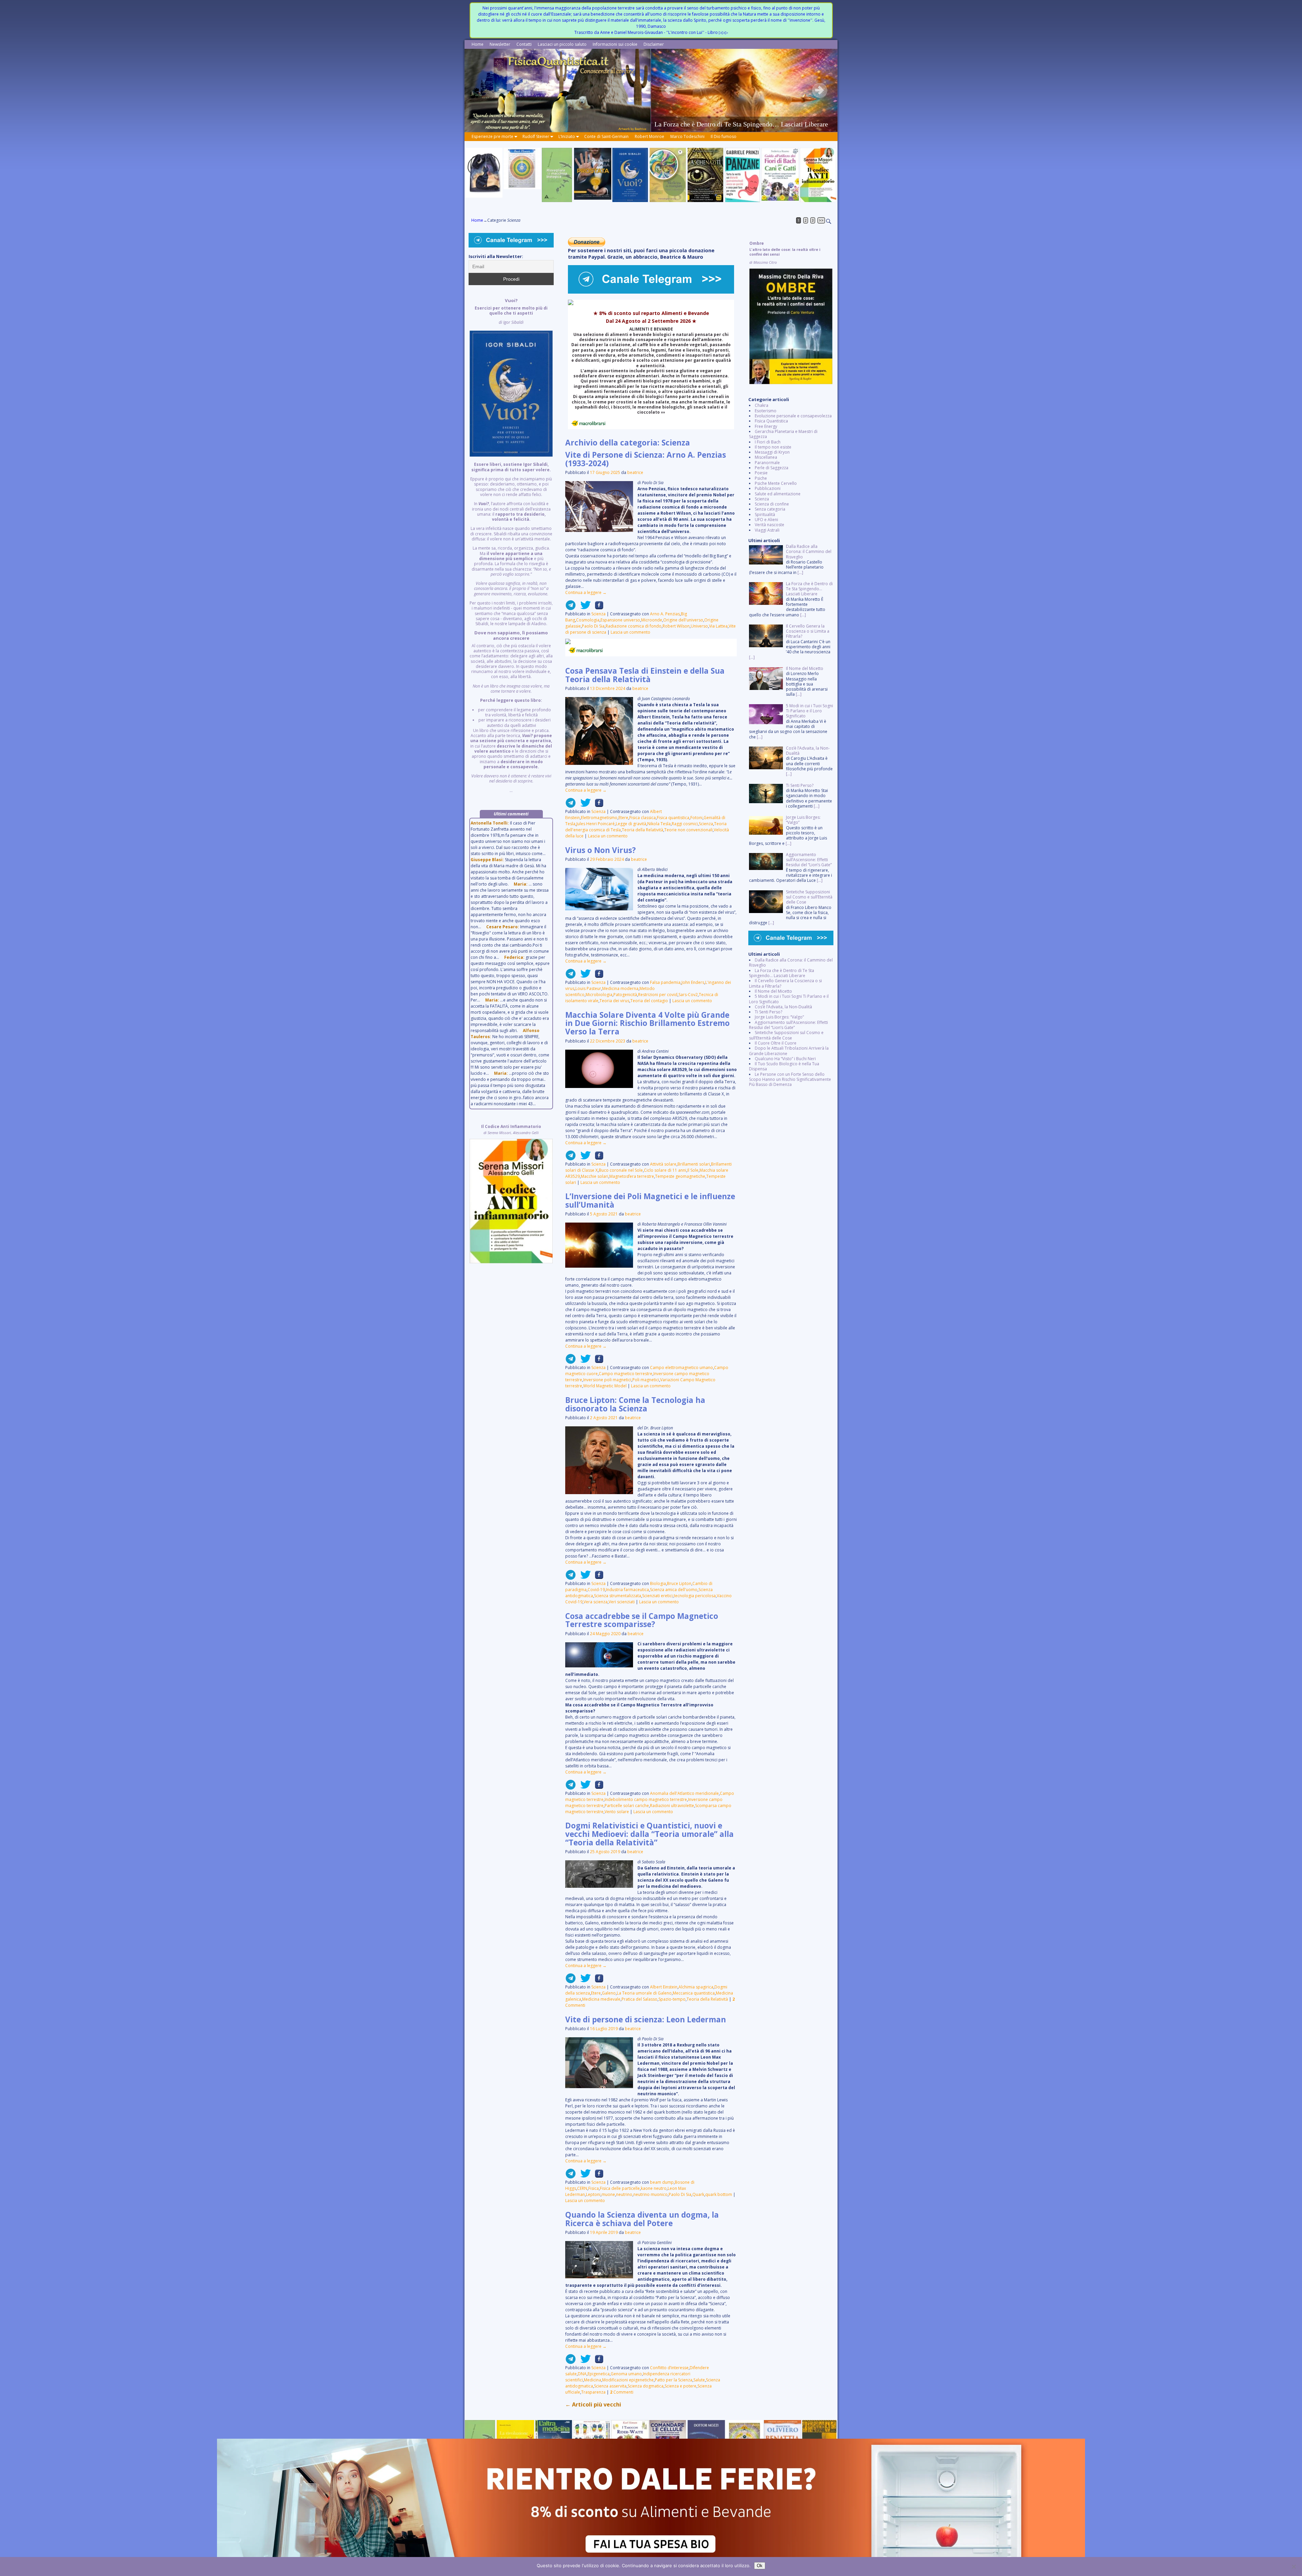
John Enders (693, 982)
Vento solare (617, 1812)
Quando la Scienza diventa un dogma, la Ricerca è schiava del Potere (642, 2219)
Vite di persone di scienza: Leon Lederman (646, 2019)
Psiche (761, 478)
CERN (582, 2188)
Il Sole (693, 1170)
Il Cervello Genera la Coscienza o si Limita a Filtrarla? (785, 983)
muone (608, 2194)
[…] (800, 572)
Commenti (622, 2392)
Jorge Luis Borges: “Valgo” (779, 1017)
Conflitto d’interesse (669, 2368)
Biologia (658, 1583)
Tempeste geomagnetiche (680, 1176)
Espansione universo (620, 620)
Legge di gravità (631, 824)
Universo (699, 626)
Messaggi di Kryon (772, 452)
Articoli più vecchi (593, 2404)
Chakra (762, 405)
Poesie (761, 473)
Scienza (598, 614)
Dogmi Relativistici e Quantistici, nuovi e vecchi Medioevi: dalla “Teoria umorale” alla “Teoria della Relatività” (649, 1834)
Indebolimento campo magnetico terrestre (646, 1799)
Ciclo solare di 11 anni (665, 1170)
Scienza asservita (610, 2386)
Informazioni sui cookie (615, 44)
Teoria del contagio (649, 1001)
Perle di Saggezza (772, 468)
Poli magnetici (646, 1380)
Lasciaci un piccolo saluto (562, 44)
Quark (698, 2194)
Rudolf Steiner (536, 136)
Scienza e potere (680, 2386)
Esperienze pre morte (492, 136)
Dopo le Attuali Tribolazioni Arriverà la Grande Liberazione (789, 1051)
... (511, 546)
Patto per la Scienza (674, 2380)
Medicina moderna (620, 988)
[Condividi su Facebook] (597, 608)
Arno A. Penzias (665, 614)
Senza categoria (770, 509)
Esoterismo (766, 411)
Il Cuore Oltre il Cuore (776, 1043)
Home (478, 44)
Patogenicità (625, 995)
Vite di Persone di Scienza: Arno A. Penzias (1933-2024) (646, 459)
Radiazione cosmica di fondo (634, 626)
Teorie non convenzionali (688, 830)
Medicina (593, 2380)
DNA (582, 2374)
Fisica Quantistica (771, 421)
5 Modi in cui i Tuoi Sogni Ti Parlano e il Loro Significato (789, 999)
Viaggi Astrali (767, 530)
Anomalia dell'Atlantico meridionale (684, 1793)
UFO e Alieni (766, 520)
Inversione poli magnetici (607, 1380)
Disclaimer (654, 44)
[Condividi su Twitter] (584, 608)
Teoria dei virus (614, 1001)
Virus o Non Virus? (600, 850)
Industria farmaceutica (627, 1590)
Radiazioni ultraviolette (672, 1806)
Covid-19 (596, 1590)
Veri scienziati (622, 1602)
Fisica (594, 2188)
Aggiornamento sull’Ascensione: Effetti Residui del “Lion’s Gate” (788, 1025)
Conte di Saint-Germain (606, 136)
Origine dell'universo (683, 620)
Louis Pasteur (588, 988)
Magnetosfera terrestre (632, 1176)
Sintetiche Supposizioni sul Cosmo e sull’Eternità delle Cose (786, 1035)
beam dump (662, 2182)
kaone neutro (654, 2188)
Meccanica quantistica (694, 1993)
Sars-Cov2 (688, 995)
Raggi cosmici (685, 824)
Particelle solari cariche (627, 1806)
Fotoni (696, 818)
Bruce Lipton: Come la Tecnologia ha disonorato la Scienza (635, 1404)
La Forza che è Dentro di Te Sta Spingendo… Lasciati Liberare (782, 973)
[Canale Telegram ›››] (651, 292)
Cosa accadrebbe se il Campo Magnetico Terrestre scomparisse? (642, 1620)
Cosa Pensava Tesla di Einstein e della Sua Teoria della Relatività (645, 675)
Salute (699, 2380)
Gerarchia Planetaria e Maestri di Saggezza (783, 434)
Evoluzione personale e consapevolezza (793, 416)
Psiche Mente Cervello (776, 483)
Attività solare (663, 1164)
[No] (1294, 2567)
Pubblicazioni (768, 488)
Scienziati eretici (657, 1596)
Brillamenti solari (694, 1164)
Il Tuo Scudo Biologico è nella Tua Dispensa (784, 1066)
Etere (623, 818)
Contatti (524, 44)
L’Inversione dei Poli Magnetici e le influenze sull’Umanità (650, 1201)
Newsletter (500, 44)
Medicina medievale (601, 1999)
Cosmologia (588, 620)
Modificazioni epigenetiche (628, 2380)
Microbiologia (599, 995)
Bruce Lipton (679, 1583)
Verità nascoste (770, 525)
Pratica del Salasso (639, 1999)
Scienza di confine (772, 504)
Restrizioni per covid (658, 995)
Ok (760, 2566)
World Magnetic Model (605, 1386)
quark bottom (719, 2194)
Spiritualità (765, 514)
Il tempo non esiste (773, 447)
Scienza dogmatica (646, 2386)
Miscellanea (766, 457)
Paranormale (767, 463)
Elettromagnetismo (599, 818)
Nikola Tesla (659, 824)
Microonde (652, 620)
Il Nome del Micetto (773, 991)
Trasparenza (593, 2392)
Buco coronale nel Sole (621, 1170)
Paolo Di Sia (593, 626)
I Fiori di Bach (768, 442)
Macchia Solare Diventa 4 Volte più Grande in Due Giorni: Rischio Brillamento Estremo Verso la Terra (647, 1023)
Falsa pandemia (665, 982)
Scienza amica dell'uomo (674, 1590)
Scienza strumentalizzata (618, 1596)
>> (821, 220)
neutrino (624, 2194)
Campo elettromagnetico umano (682, 1368)
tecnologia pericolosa (695, 1596)
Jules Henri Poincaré (596, 824)
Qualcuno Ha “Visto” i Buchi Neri (785, 1059)
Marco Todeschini (687, 136)
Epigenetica (599, 2374)
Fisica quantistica (673, 818)
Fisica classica (643, 818)
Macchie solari (595, 1176)
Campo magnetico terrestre (626, 1374)
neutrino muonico (650, 2194)
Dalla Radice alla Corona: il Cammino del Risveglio (791, 963)
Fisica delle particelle (620, 2188)
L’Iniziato (567, 136)
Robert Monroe (649, 136)
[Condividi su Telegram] (571, 608)
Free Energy (766, 426)
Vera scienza (596, 1602)
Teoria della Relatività (643, 830)
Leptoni (593, 2194)
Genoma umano (626, 2374)
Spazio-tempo (672, 1999)
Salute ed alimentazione (778, 494)
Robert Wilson (676, 626)
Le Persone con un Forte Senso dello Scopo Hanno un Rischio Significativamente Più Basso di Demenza (790, 1079)
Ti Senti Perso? (768, 1012)
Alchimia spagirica (696, 1987)
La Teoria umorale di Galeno (644, 1993)
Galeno (609, 1993)
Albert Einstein (664, 1987)
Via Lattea (718, 626)
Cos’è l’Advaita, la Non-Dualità (783, 1007)
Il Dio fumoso (724, 136)
